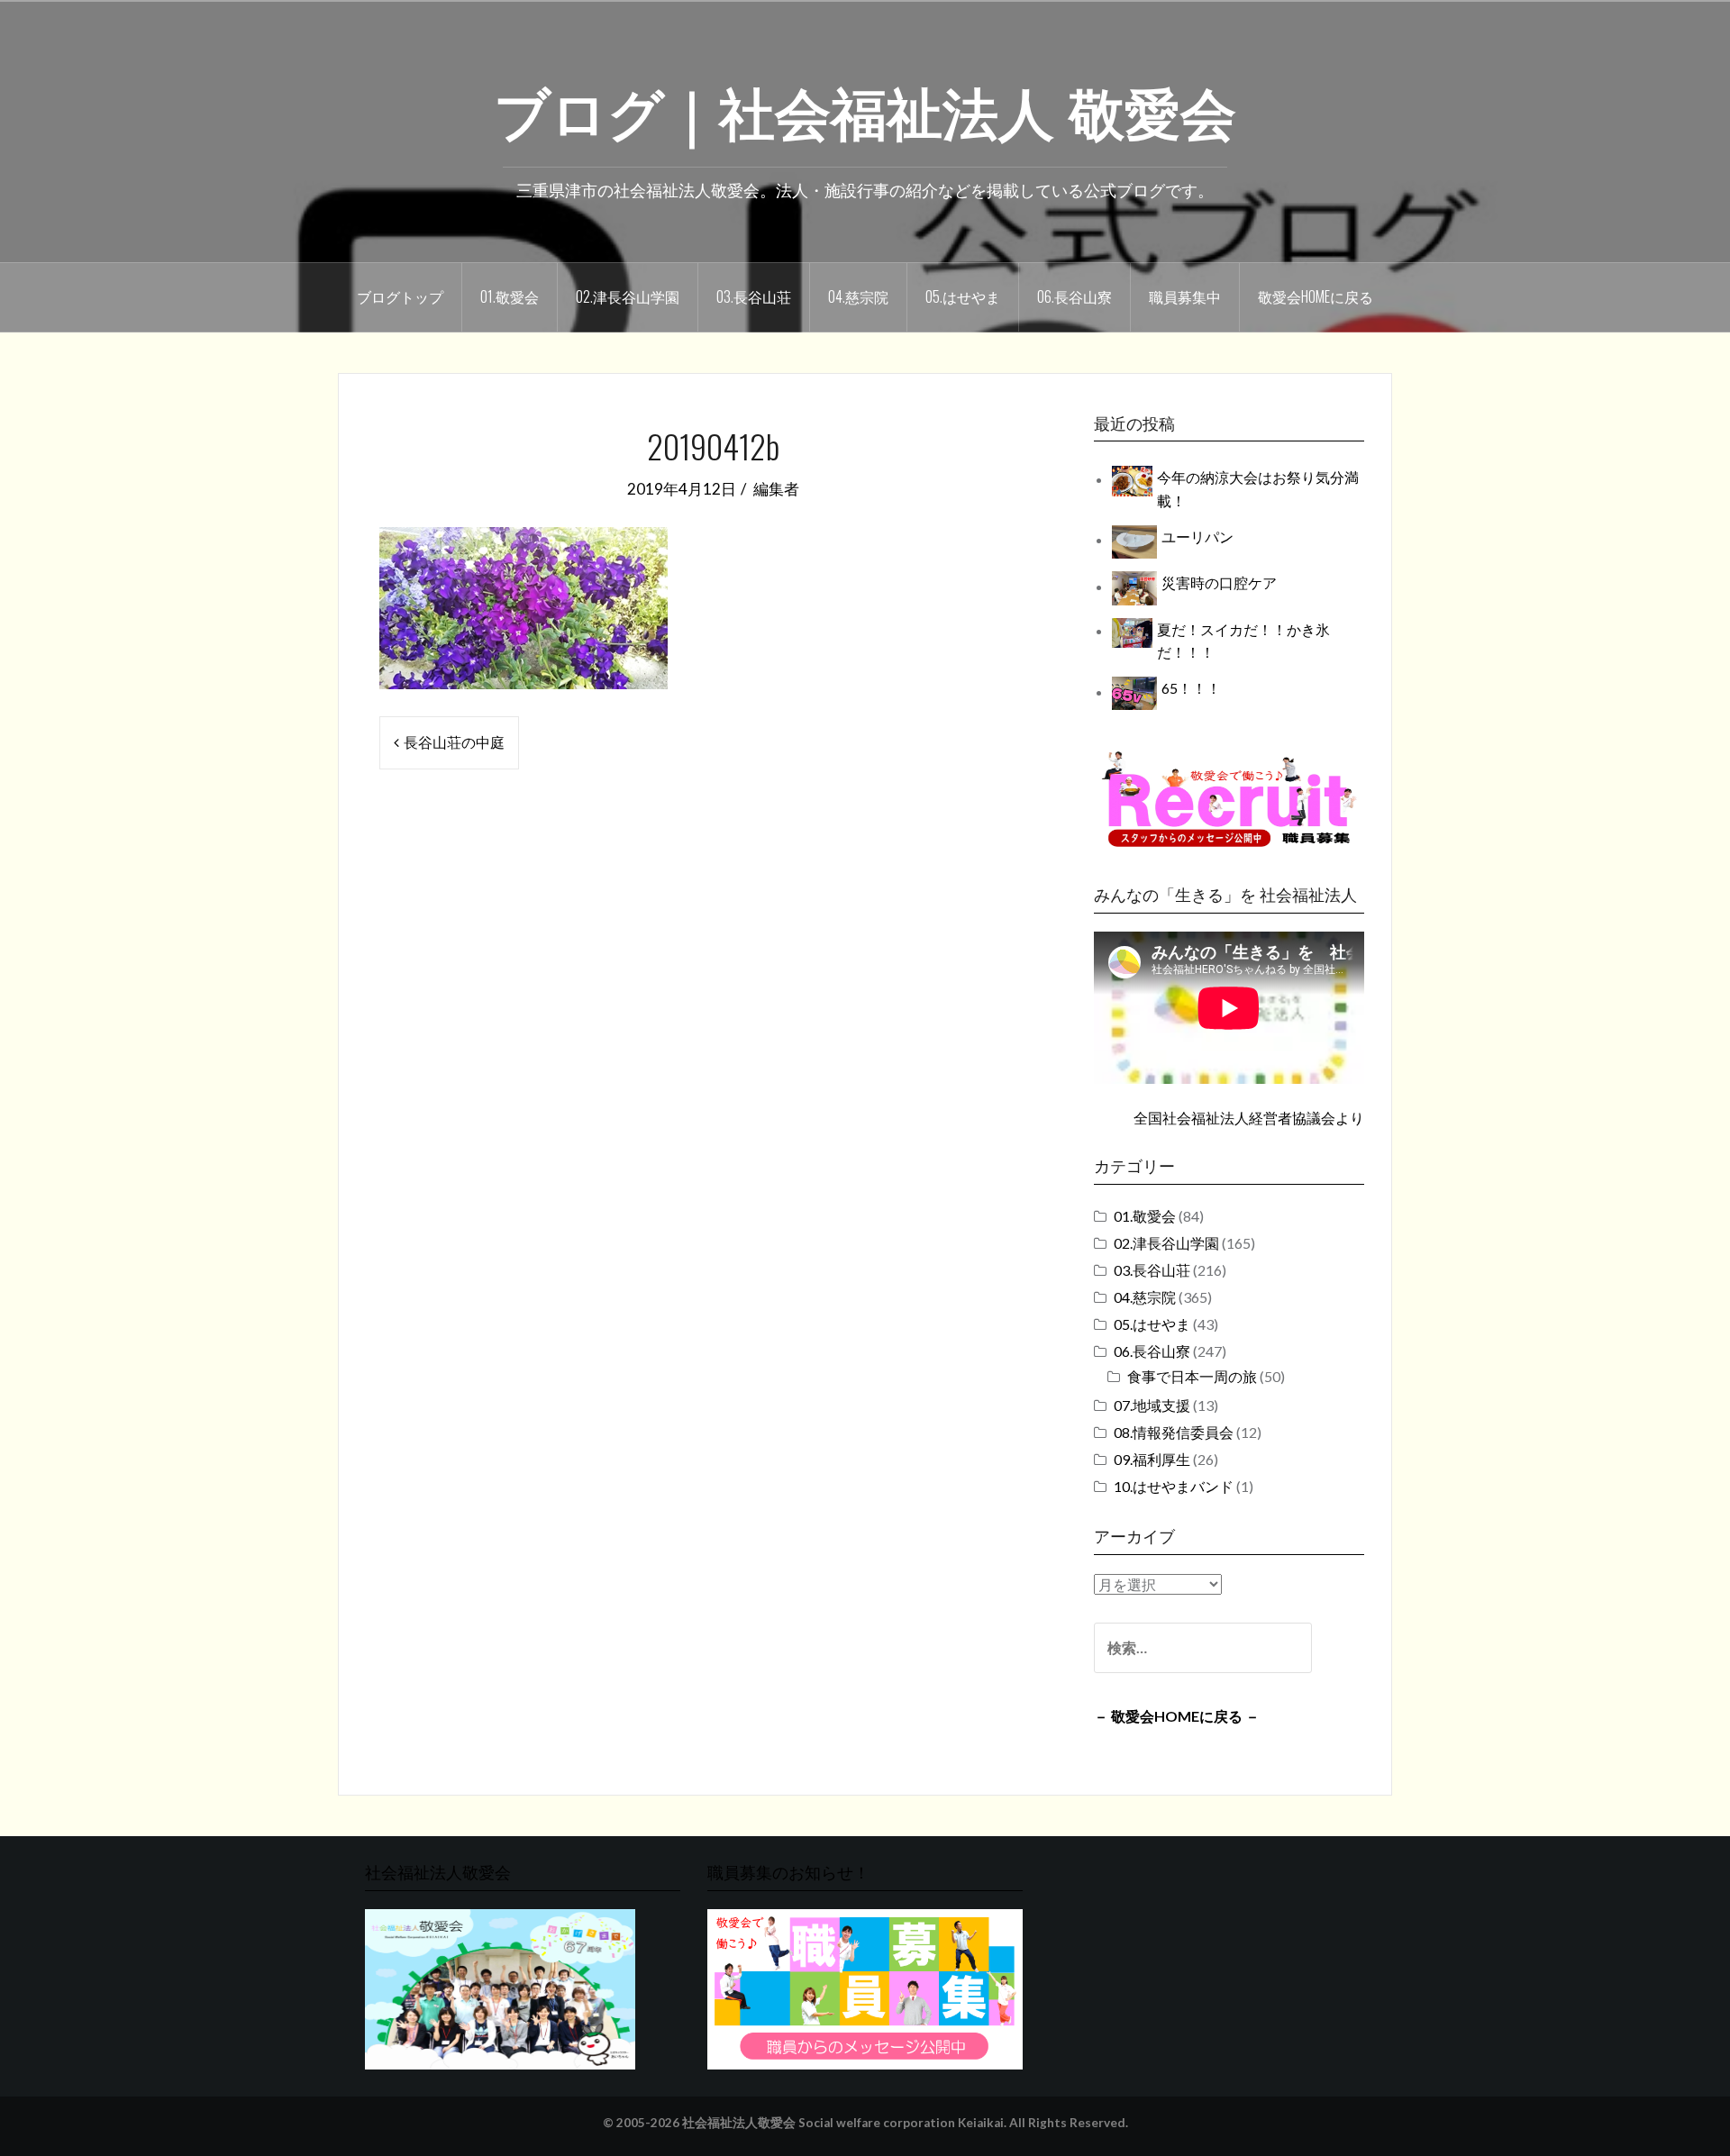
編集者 (776, 489)
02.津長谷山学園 (628, 296)
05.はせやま (963, 296)
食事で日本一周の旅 (1192, 1376)
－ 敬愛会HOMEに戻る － (1177, 1716)
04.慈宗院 (858, 296)
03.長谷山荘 (754, 296)
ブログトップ (400, 296)
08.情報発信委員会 (1174, 1432)
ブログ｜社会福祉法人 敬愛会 (865, 109)
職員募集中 (1185, 296)
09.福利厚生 (1152, 1459)
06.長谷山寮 (1074, 296)
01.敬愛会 (510, 296)
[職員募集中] (1229, 799)
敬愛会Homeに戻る (1316, 296)
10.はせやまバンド (1174, 1486)
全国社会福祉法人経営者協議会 (1234, 1118)
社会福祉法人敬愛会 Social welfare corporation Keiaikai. (844, 2123)
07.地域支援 (1152, 1405)
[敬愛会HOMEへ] (500, 1987)
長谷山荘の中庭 (454, 742)
